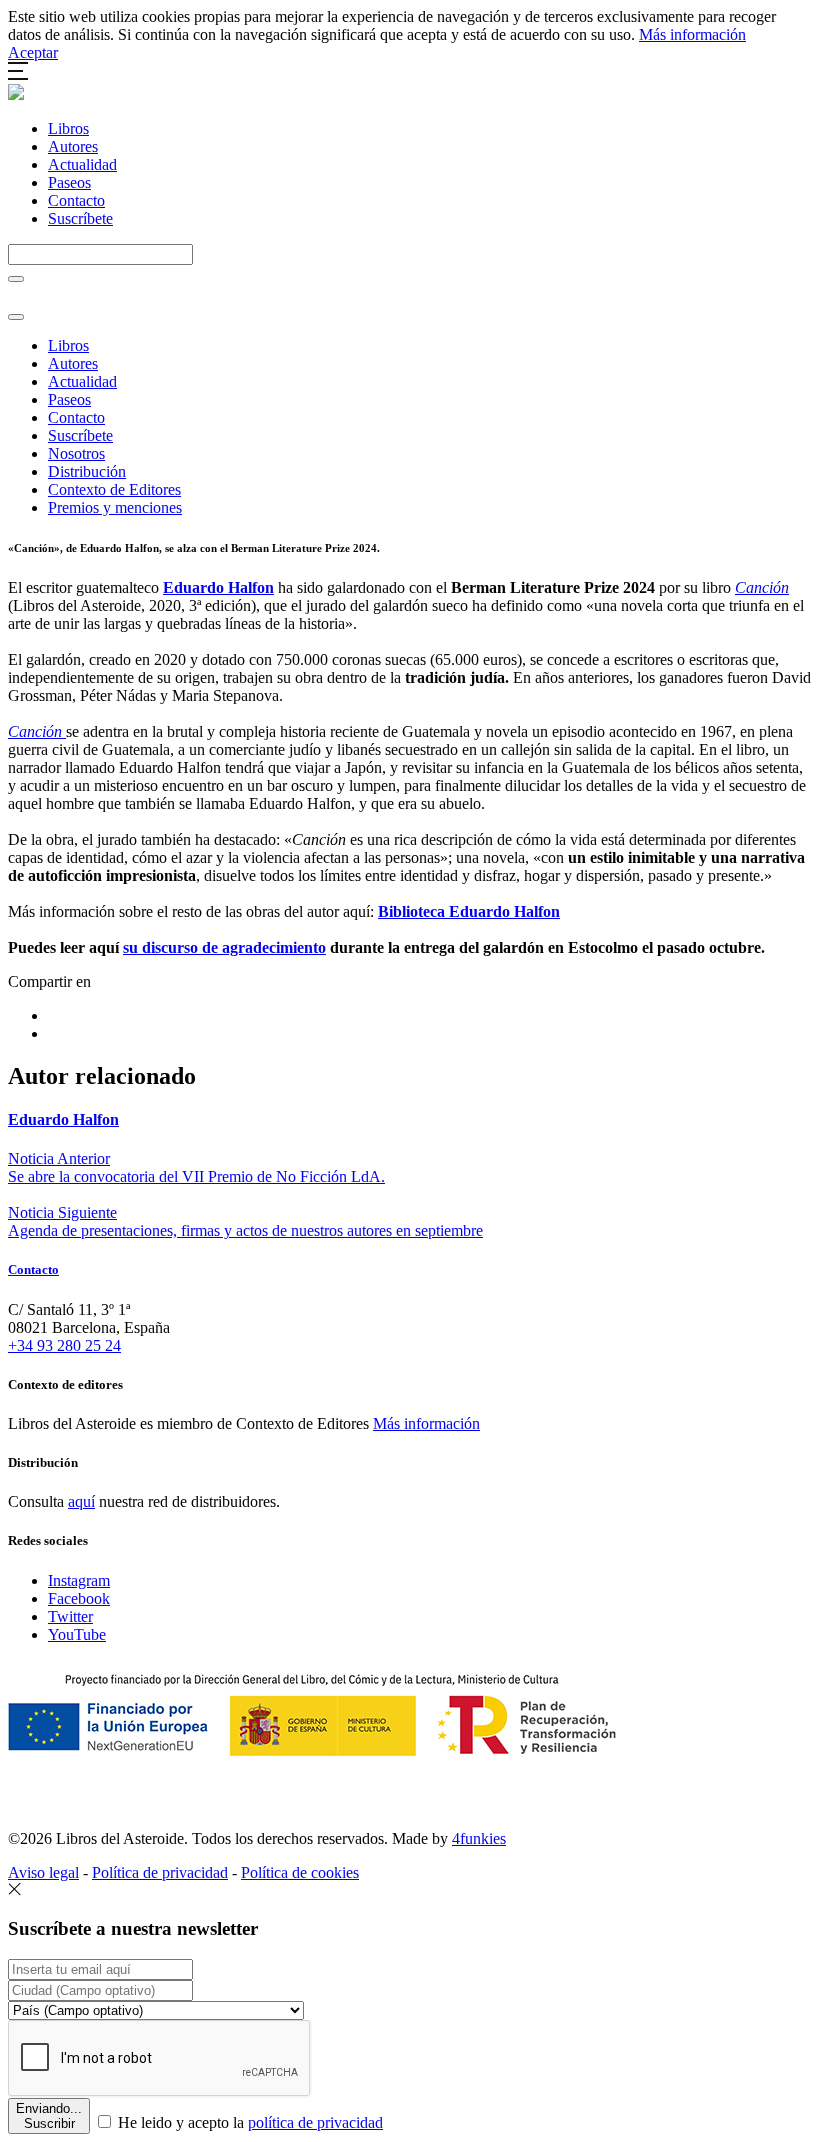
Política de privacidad (160, 1872)
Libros (68, 128)
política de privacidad (315, 2122)
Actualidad (82, 164)
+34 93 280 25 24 (64, 1345)
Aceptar (33, 52)
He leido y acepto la (248, 2122)
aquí (81, 1501)
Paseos (69, 182)
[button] (18, 74)
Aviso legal (43, 1872)
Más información (692, 34)
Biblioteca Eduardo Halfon (469, 911)
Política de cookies (300, 1872)
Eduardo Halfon (218, 587)
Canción (762, 587)
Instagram (79, 1580)
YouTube (77, 1634)
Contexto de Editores (114, 489)
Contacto (76, 200)
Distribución (87, 471)
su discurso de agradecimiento (224, 947)
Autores (73, 146)
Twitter (70, 1616)
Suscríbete (80, 218)
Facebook (79, 1598)
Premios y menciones (115, 507)
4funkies (479, 1838)
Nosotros (76, 453)
